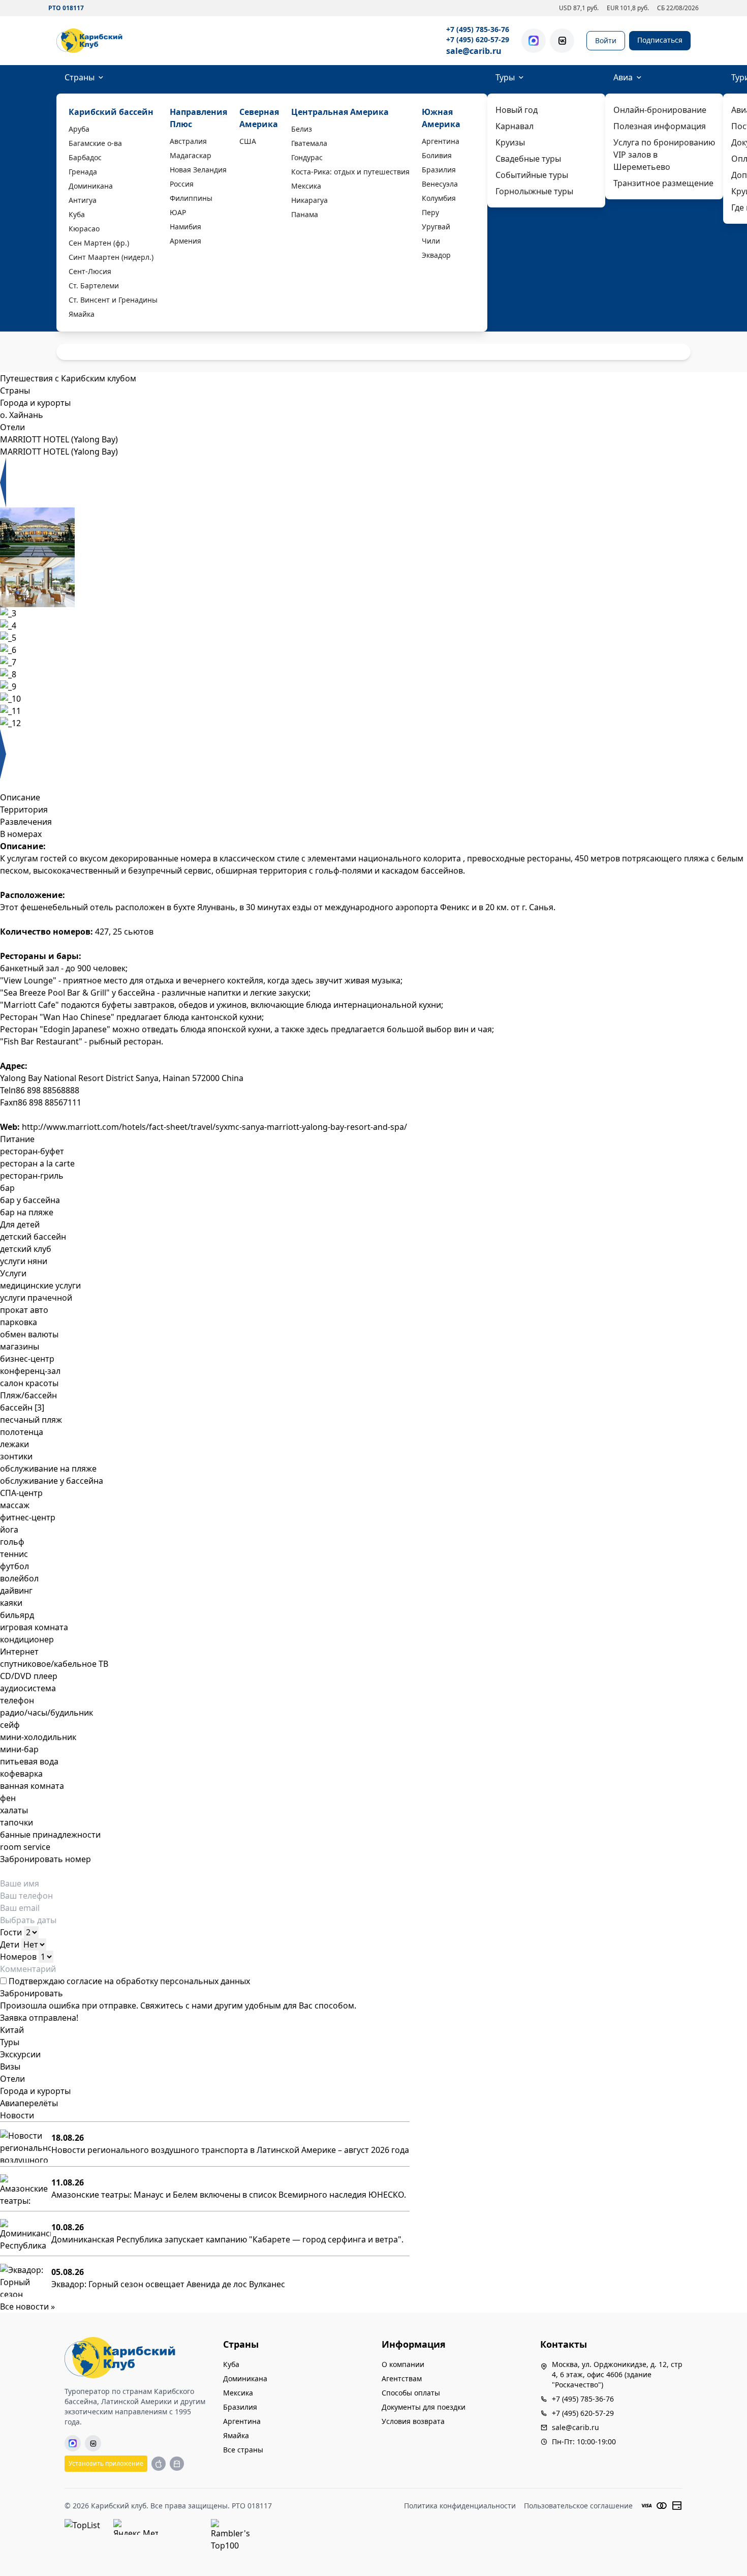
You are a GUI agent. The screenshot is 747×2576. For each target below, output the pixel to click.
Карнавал (515, 126)
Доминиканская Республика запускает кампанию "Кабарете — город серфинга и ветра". (227, 2239)
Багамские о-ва (95, 143)
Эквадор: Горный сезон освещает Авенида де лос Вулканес (168, 2284)
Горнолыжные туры (534, 191)
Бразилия (439, 170)
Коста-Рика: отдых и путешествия (350, 172)
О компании (403, 2364)
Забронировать (32, 1993)
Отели (12, 2079)
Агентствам (402, 2378)
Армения (185, 241)
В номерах (21, 834)
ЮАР (178, 212)
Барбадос (85, 157)
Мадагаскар (191, 155)
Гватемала (309, 143)
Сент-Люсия (90, 271)
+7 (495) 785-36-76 (478, 29)
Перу (430, 212)
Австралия (188, 141)
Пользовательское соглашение (578, 2506)
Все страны (243, 2450)
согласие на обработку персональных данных (158, 1981)
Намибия (185, 227)
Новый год (517, 110)
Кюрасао (84, 229)
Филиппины (191, 198)
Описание (20, 797)
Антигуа (83, 200)
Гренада (83, 172)
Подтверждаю (128, 1981)
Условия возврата (413, 2421)
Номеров (18, 1957)
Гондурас (307, 157)
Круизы (510, 142)
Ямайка (82, 314)
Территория (24, 810)
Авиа (623, 77)
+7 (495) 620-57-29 (478, 39)
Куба (77, 214)
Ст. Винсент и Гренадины (113, 300)
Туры (505, 77)
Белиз (302, 129)
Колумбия (439, 198)
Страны (80, 77)
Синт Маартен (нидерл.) (111, 257)
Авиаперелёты (29, 2103)
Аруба (79, 129)
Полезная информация (660, 126)
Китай (12, 2030)
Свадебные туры (528, 159)
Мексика (306, 186)
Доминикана (91, 186)
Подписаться (660, 40)
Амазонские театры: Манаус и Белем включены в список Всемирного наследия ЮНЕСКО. (229, 2195)
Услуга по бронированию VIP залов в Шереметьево (664, 155)
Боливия (437, 155)
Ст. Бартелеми (94, 286)
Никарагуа (309, 200)
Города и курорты (35, 2091)
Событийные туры (532, 175)
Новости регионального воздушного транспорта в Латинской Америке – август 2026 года (230, 2150)
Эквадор (436, 255)
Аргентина (441, 141)
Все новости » (27, 2307)
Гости (11, 1932)
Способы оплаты (411, 2393)
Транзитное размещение (663, 183)
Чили (431, 241)
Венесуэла (440, 184)
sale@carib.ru (474, 51)
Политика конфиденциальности (460, 2506)
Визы (10, 2066)
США (248, 141)
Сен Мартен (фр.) (99, 243)
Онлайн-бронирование (660, 110)
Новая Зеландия (198, 170)
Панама (305, 214)
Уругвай (436, 227)
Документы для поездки (424, 2407)
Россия (182, 184)
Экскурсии (20, 2054)
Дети (10, 1944)
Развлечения (26, 822)
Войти (606, 40)
